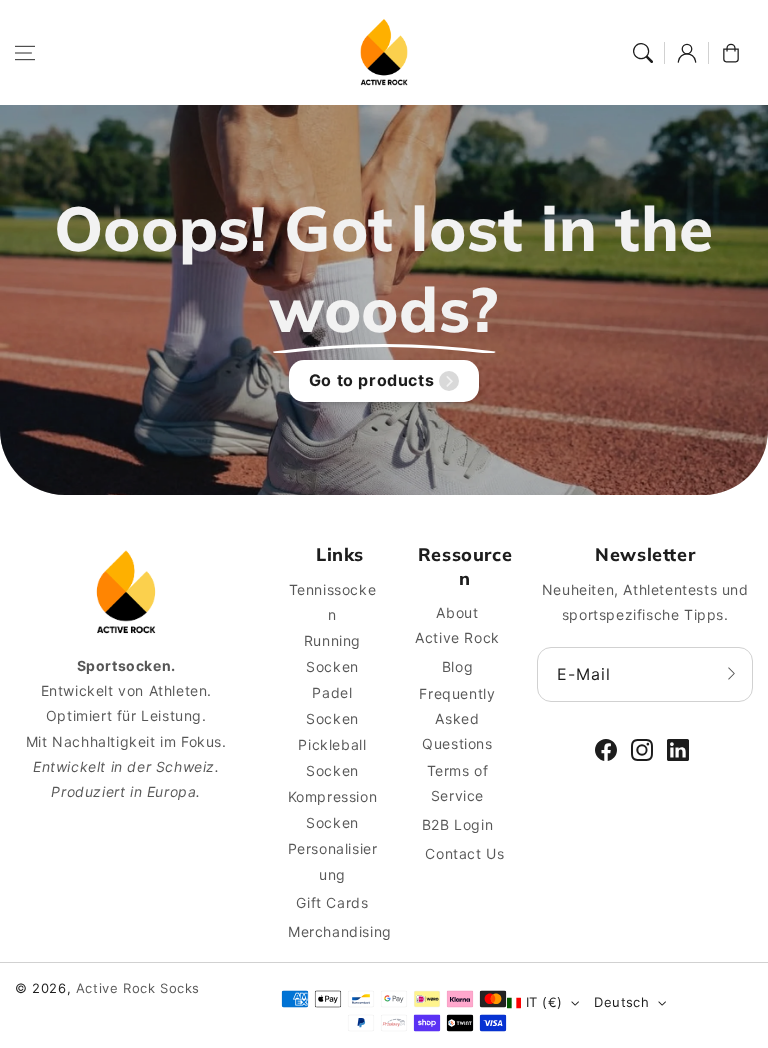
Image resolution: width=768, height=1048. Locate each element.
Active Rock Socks (138, 988)
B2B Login (457, 824)
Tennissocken (333, 602)
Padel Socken (332, 705)
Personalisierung (333, 861)
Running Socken (332, 653)
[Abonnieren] (731, 674)
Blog (457, 666)
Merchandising (340, 931)
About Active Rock (457, 625)
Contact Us (464, 853)
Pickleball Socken (332, 757)
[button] (25, 53)
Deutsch (621, 1002)
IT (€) (544, 1002)
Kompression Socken (333, 809)
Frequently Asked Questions (457, 718)
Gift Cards (332, 902)
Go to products (371, 380)
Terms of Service (458, 783)
